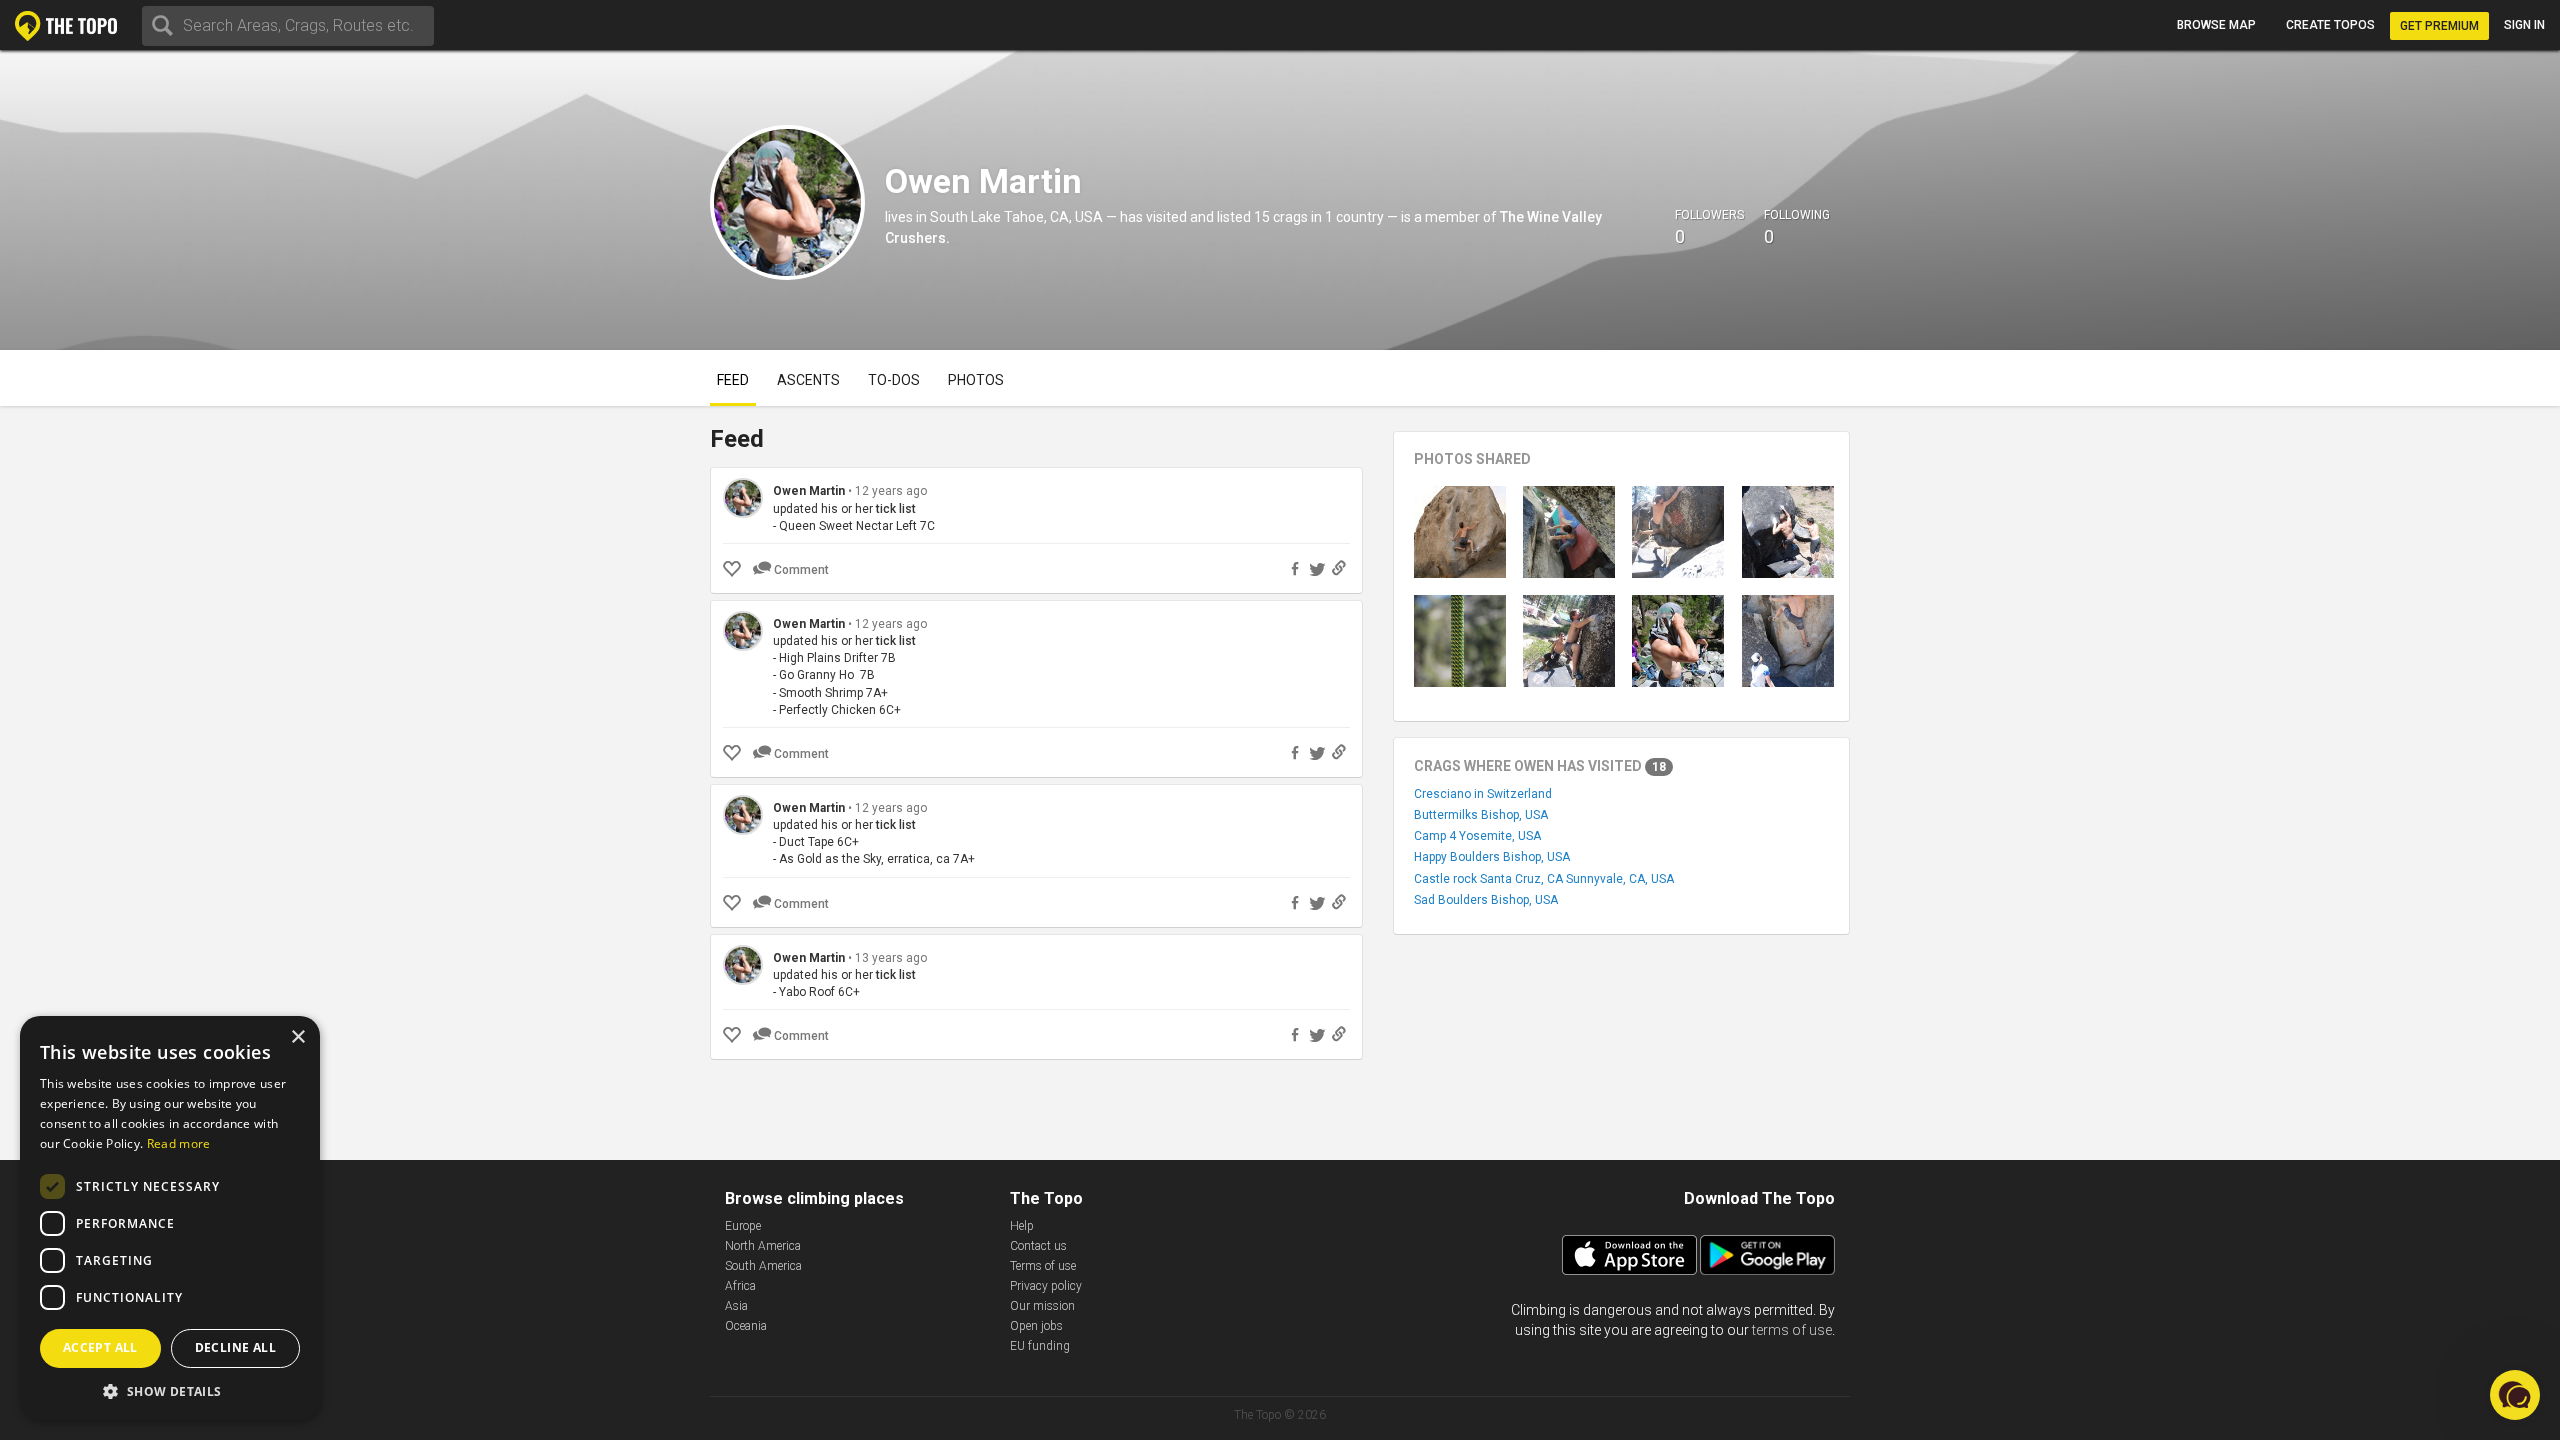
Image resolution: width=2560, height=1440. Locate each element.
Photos (976, 380)
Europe (743, 1226)
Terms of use (1043, 1266)
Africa (740, 1286)
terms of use (1792, 1330)
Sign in (2524, 25)
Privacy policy (1046, 1286)
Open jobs (1036, 1326)
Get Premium (2439, 26)
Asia (736, 1306)
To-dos (894, 380)
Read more (179, 1143)
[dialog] (170, 1218)
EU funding (1040, 1346)
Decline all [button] (235, 1347)
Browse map (2216, 25)
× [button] (297, 1037)
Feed (733, 380)
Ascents (808, 380)
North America (763, 1246)
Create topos (2330, 25)
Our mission (1042, 1306)
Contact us (1038, 1246)
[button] (170, 1390)
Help (1022, 1226)
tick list (896, 509)
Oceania (746, 1326)
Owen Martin (809, 491)
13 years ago (891, 958)
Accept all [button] (100, 1347)
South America (763, 1266)
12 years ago (891, 491)
